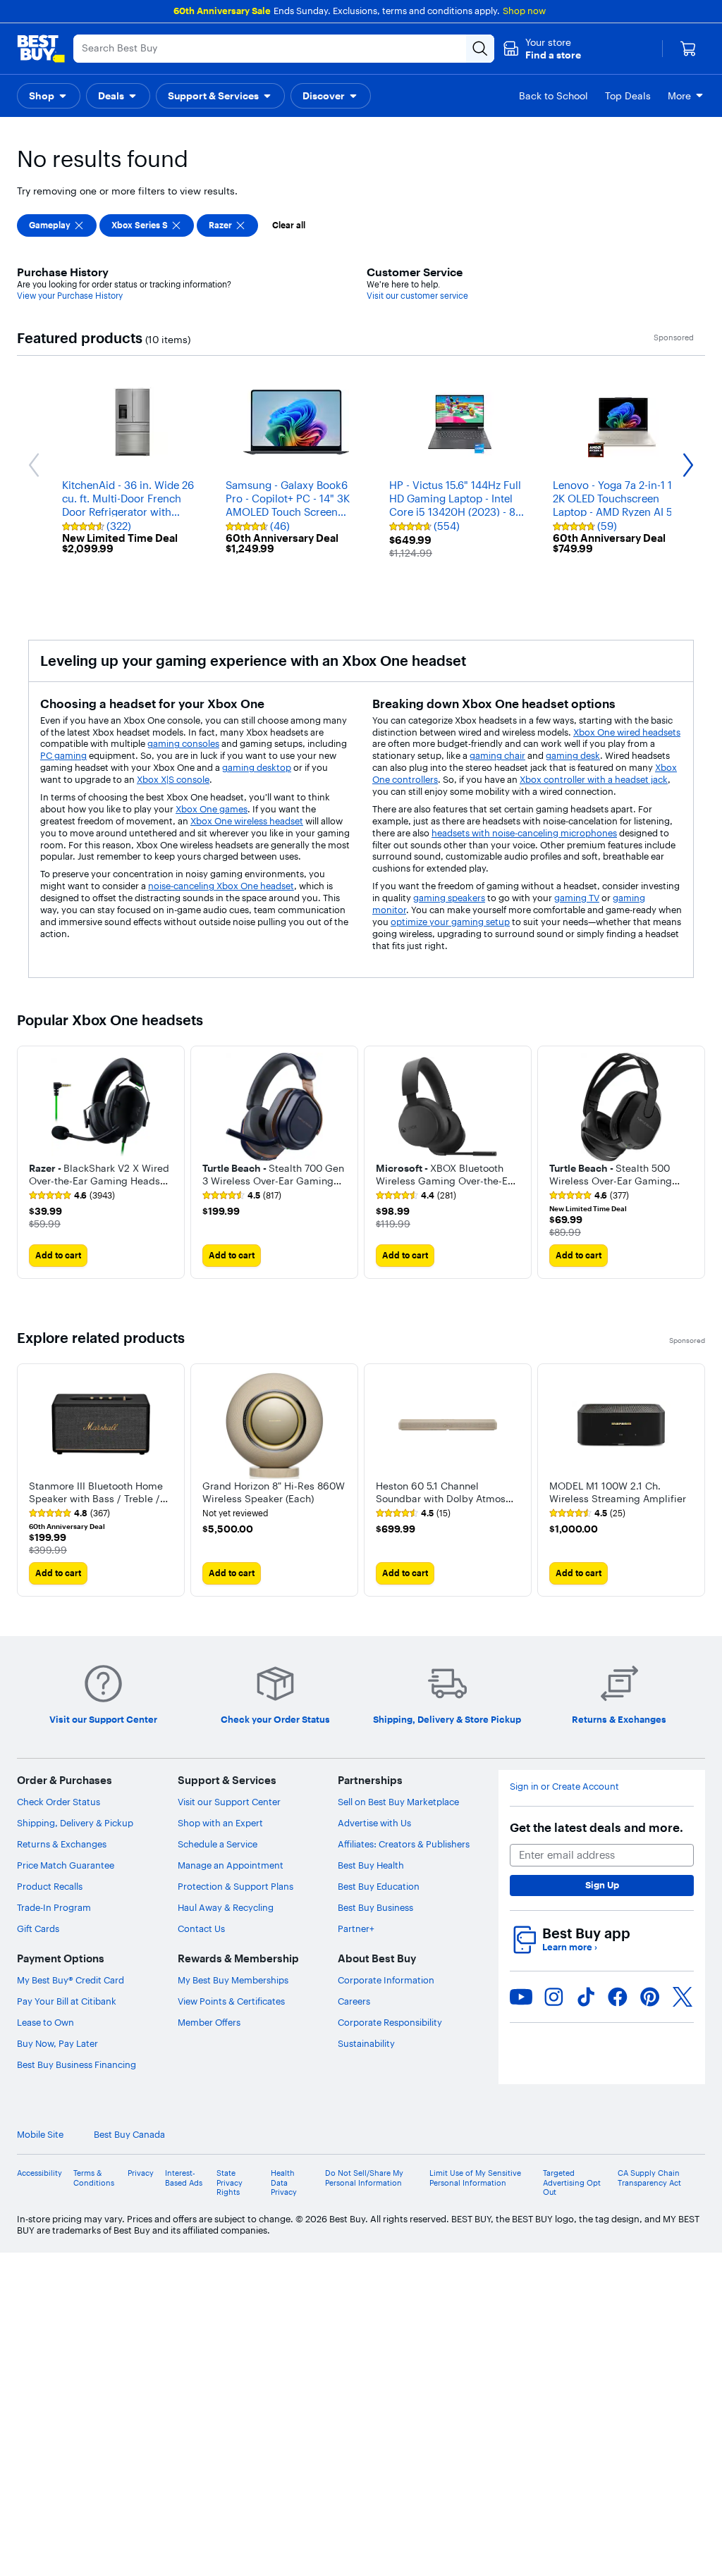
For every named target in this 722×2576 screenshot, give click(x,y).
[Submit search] (480, 49)
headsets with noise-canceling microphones (524, 833)
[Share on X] (683, 1997)
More (679, 96)
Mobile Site (40, 2135)
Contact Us (201, 1928)
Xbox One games (212, 809)
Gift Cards (38, 1928)
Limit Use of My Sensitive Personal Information (475, 2178)
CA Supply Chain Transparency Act (649, 2178)
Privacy (141, 2173)
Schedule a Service (218, 1844)
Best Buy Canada (129, 2135)
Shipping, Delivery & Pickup (75, 1823)
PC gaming (63, 755)
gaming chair (497, 755)
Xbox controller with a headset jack (594, 779)
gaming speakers (449, 898)
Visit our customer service (417, 296)
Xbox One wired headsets (627, 732)
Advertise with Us (374, 1823)
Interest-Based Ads (184, 2178)
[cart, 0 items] (688, 49)
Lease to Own (45, 2022)
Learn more (570, 1947)
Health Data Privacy (284, 2182)
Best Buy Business (375, 1907)
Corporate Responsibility (390, 2022)
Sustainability (366, 2043)
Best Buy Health (371, 1865)
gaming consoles (183, 743)
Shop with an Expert (220, 1823)
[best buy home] (41, 49)
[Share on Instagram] (553, 1997)
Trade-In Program (54, 1907)
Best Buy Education (379, 1886)
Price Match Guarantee (66, 1865)
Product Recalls (50, 1886)
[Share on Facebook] (618, 1997)
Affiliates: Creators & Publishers (404, 1844)
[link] (72, 1196)
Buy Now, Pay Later (57, 2043)
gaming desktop (257, 767)
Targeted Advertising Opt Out (572, 2182)
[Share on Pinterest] (650, 1997)
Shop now (524, 11)
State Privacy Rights (230, 2182)
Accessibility (39, 2173)
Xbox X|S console (173, 779)
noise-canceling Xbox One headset (221, 886)
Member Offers (209, 2022)
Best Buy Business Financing (77, 2064)
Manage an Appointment (231, 1865)
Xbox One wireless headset (247, 821)
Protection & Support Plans (235, 1886)
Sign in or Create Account (564, 1787)
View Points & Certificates (231, 2001)
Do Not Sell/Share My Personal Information (364, 2178)
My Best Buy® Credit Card (71, 1980)
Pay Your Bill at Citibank (67, 2001)
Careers (354, 2001)
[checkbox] (57, 225)
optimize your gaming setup (450, 922)
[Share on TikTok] (586, 1997)
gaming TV (577, 898)
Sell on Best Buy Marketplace (398, 1802)
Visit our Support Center (229, 1802)
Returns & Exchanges (62, 1844)
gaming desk (573, 755)
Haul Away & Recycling (226, 1907)
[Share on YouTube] (521, 1997)
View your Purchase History (70, 296)
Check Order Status (59, 1802)
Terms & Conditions (94, 2178)
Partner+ (356, 1928)
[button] (542, 49)
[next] (694, 1162)
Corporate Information (386, 1980)
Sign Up (602, 1885)
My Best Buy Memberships (233, 1980)
